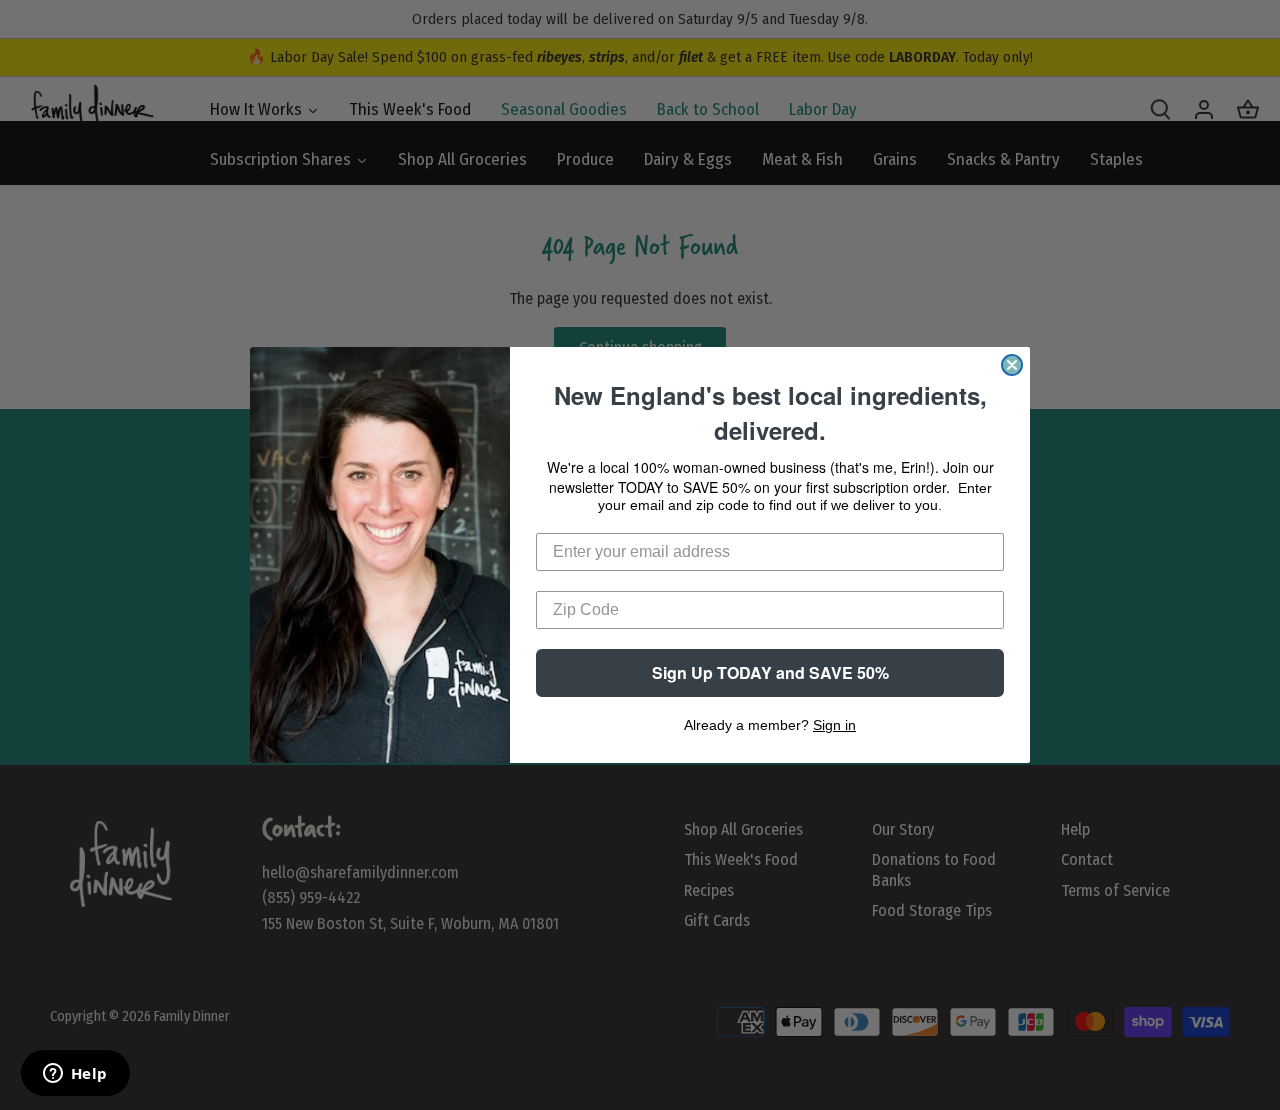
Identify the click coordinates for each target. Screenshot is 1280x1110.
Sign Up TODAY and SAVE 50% (770, 672)
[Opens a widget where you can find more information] (75, 1075)
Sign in (834, 725)
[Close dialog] (1012, 365)
